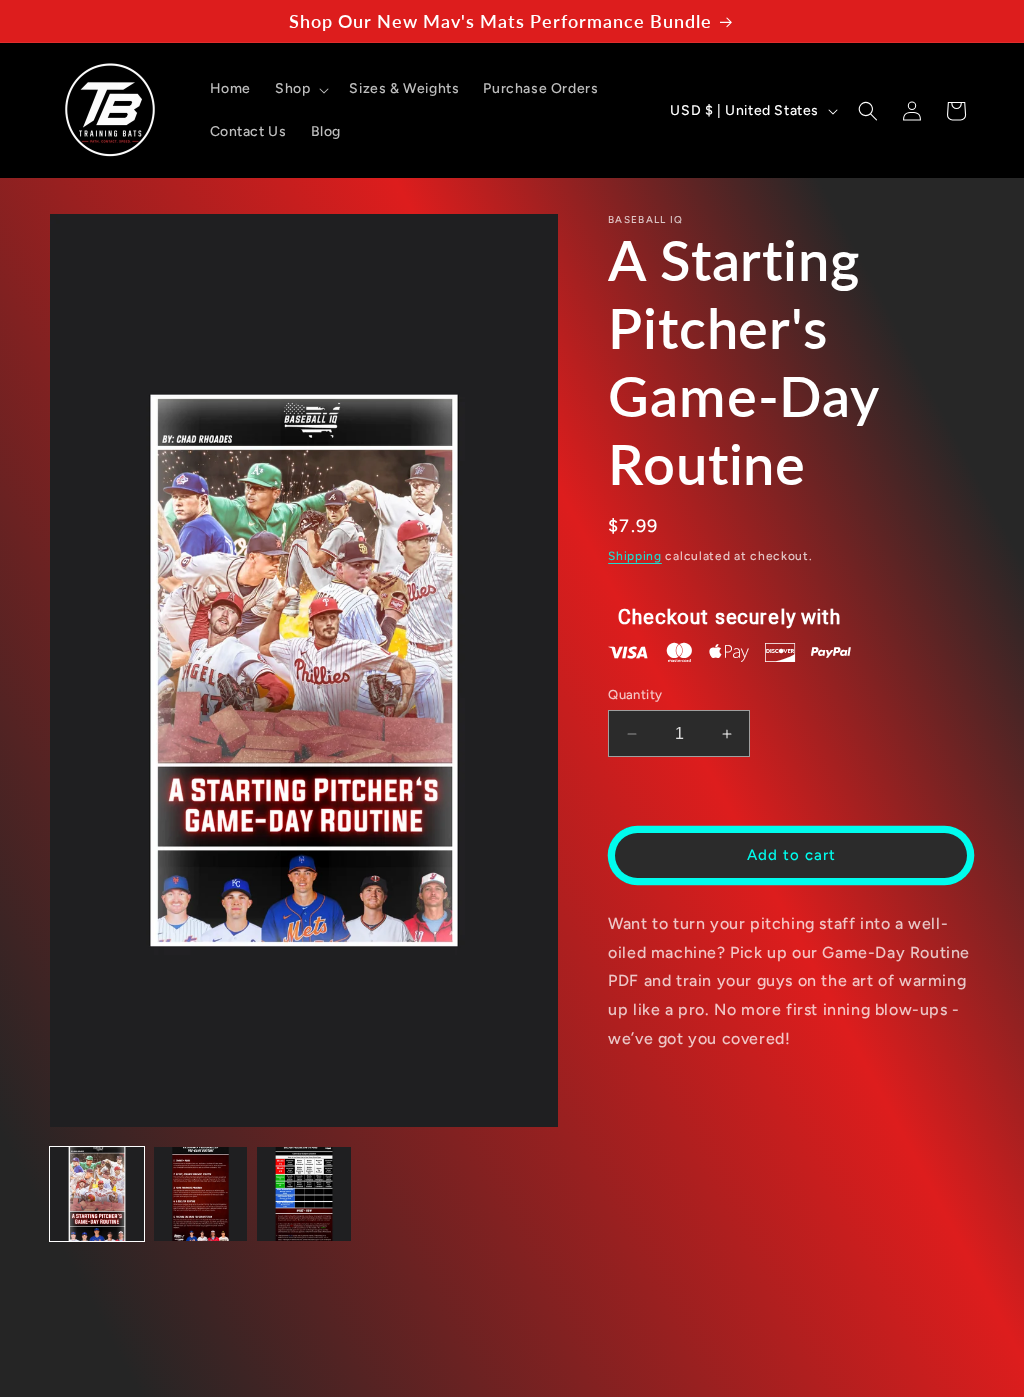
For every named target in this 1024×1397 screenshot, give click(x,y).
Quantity (635, 694)
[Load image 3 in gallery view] (304, 1194)
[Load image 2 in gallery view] (201, 1194)
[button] (300, 89)
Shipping (635, 556)
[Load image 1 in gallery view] (97, 1194)
